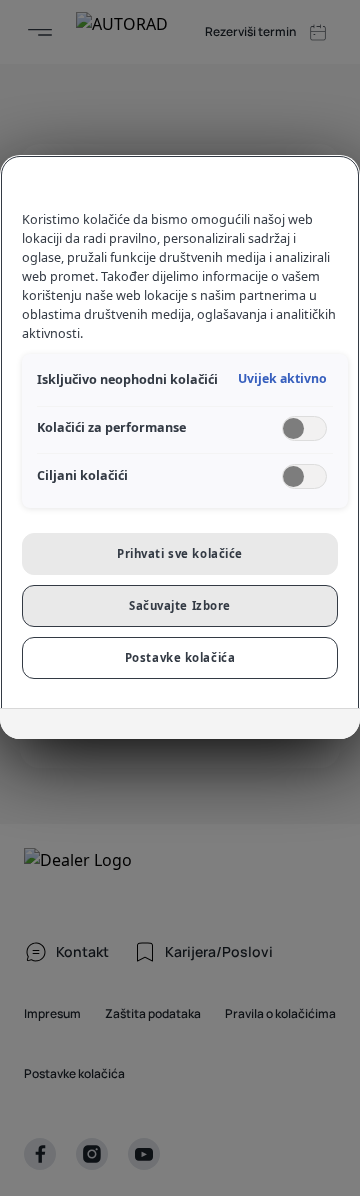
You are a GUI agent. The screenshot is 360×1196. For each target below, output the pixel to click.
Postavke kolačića (180, 657)
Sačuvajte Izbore (180, 605)
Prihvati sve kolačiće (180, 553)
